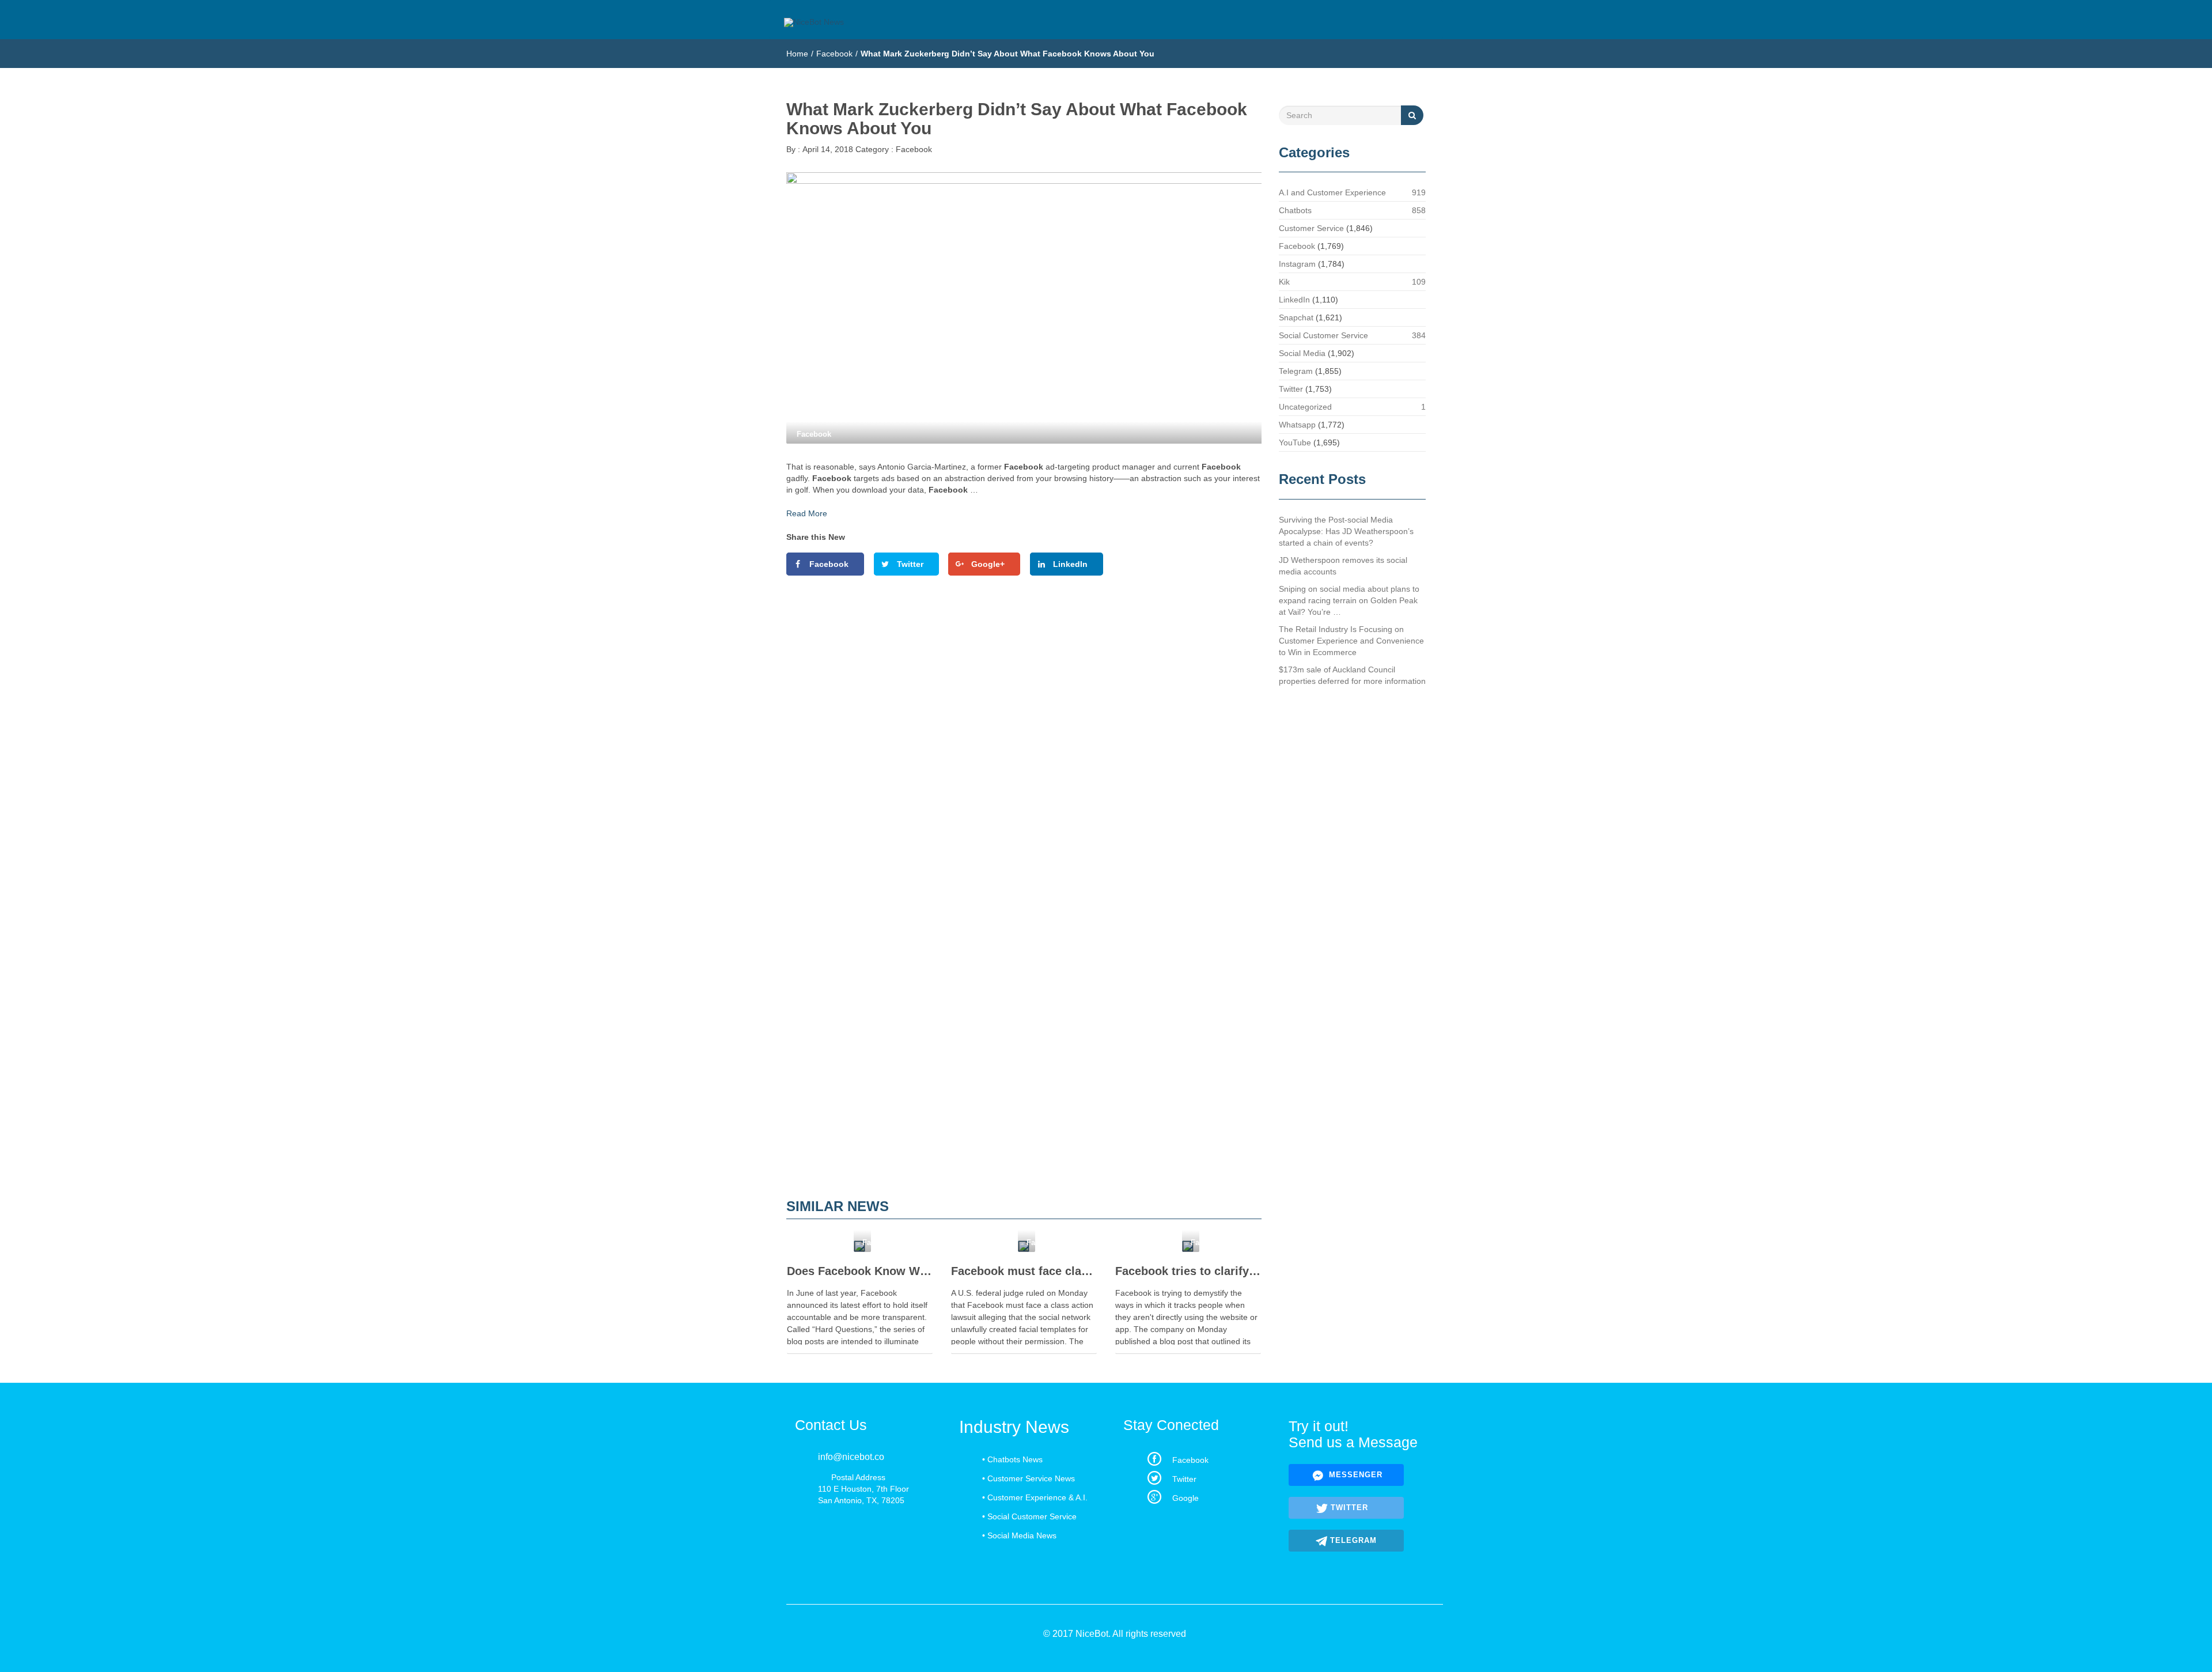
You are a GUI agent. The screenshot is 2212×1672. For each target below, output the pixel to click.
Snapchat (1296, 317)
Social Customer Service (1323, 335)
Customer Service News (1031, 1478)
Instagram (1297, 264)
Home (797, 54)
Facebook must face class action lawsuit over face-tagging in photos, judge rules (1024, 1271)
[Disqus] (1024, 743)
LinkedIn (1294, 300)
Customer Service (1311, 228)
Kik (1284, 282)
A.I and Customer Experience (1332, 192)
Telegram (1296, 371)
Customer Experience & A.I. (1037, 1497)
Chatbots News (1015, 1459)
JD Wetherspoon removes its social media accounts (1343, 566)
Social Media (1302, 353)
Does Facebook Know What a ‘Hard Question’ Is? (860, 1271)
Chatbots (1295, 210)
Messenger (1354, 1475)
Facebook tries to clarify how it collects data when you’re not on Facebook (1188, 1271)
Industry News (1014, 1427)
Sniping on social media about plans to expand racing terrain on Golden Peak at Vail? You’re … (1349, 600)
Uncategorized (1305, 407)
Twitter (1291, 389)
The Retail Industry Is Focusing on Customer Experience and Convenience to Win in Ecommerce (1351, 641)
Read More (807, 513)
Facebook (834, 54)
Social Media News (1022, 1535)
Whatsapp (1297, 425)
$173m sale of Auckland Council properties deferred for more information (1352, 675)
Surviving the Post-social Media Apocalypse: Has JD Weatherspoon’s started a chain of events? (1346, 531)
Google (1185, 1498)
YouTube (1295, 442)
